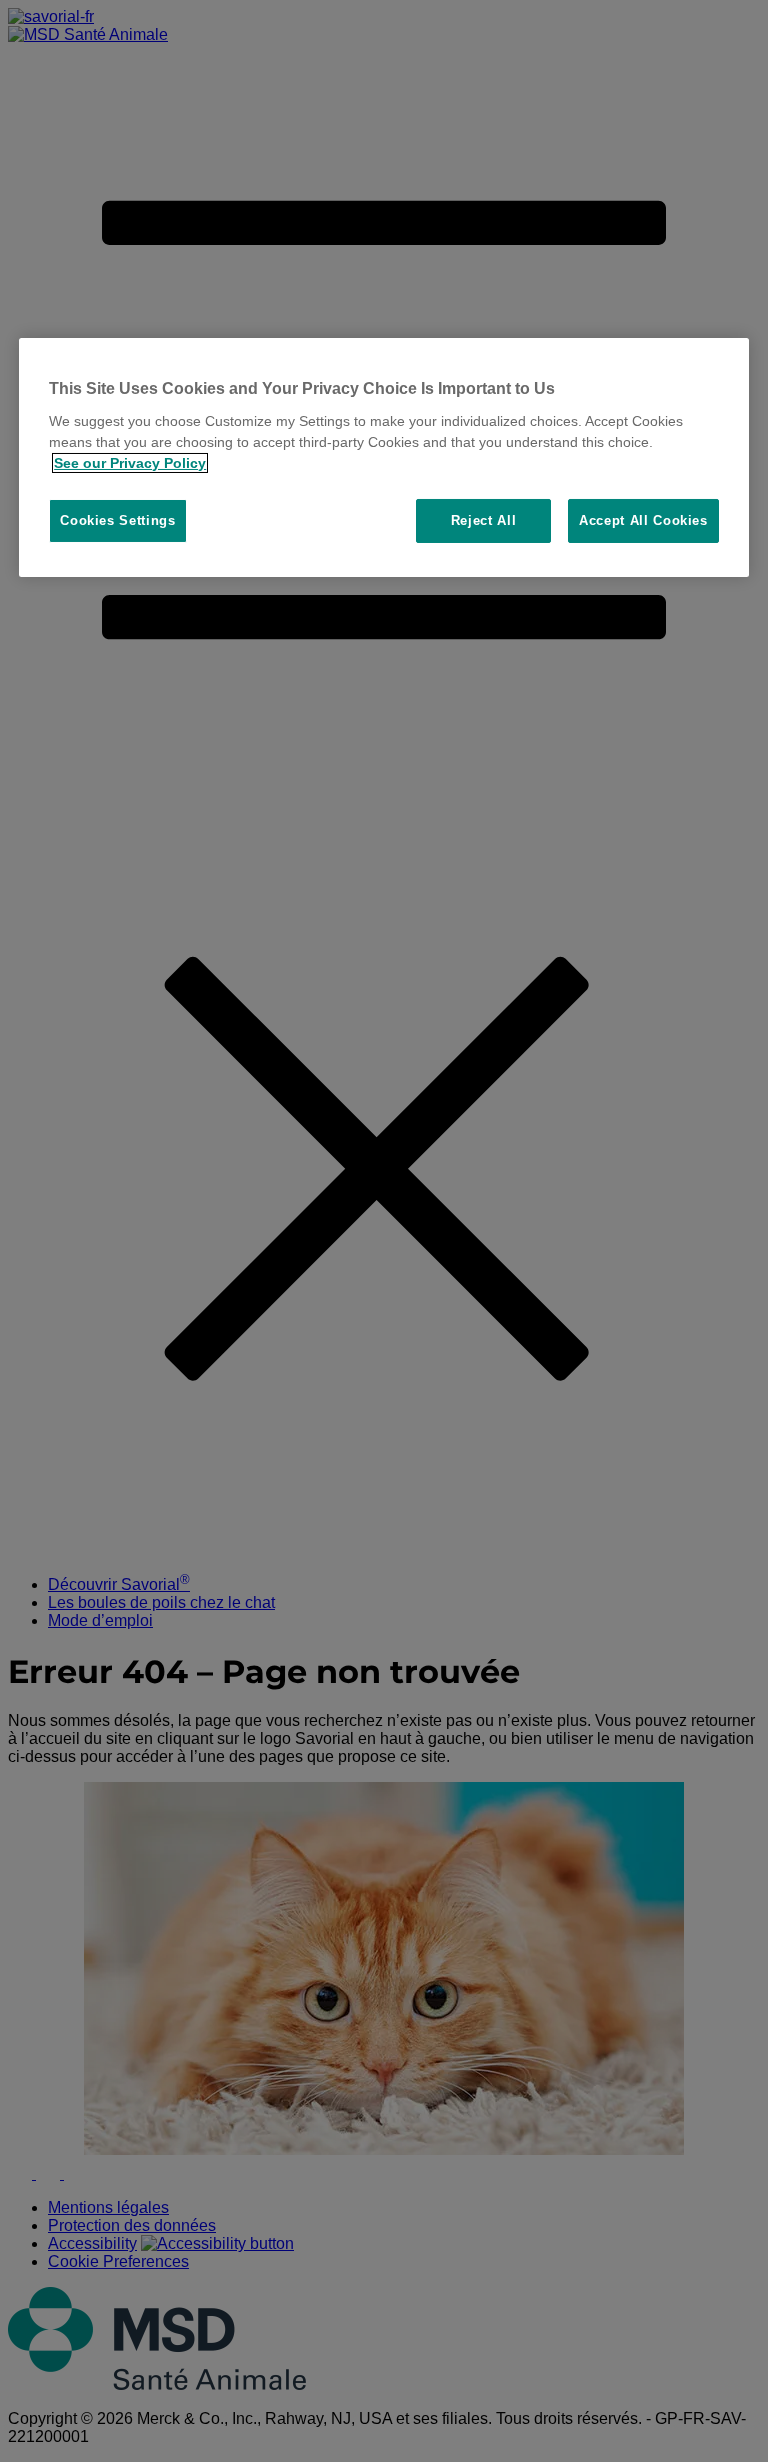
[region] (384, 457)
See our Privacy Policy (130, 463)
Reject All (484, 520)
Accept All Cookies (643, 520)
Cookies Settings (117, 520)
